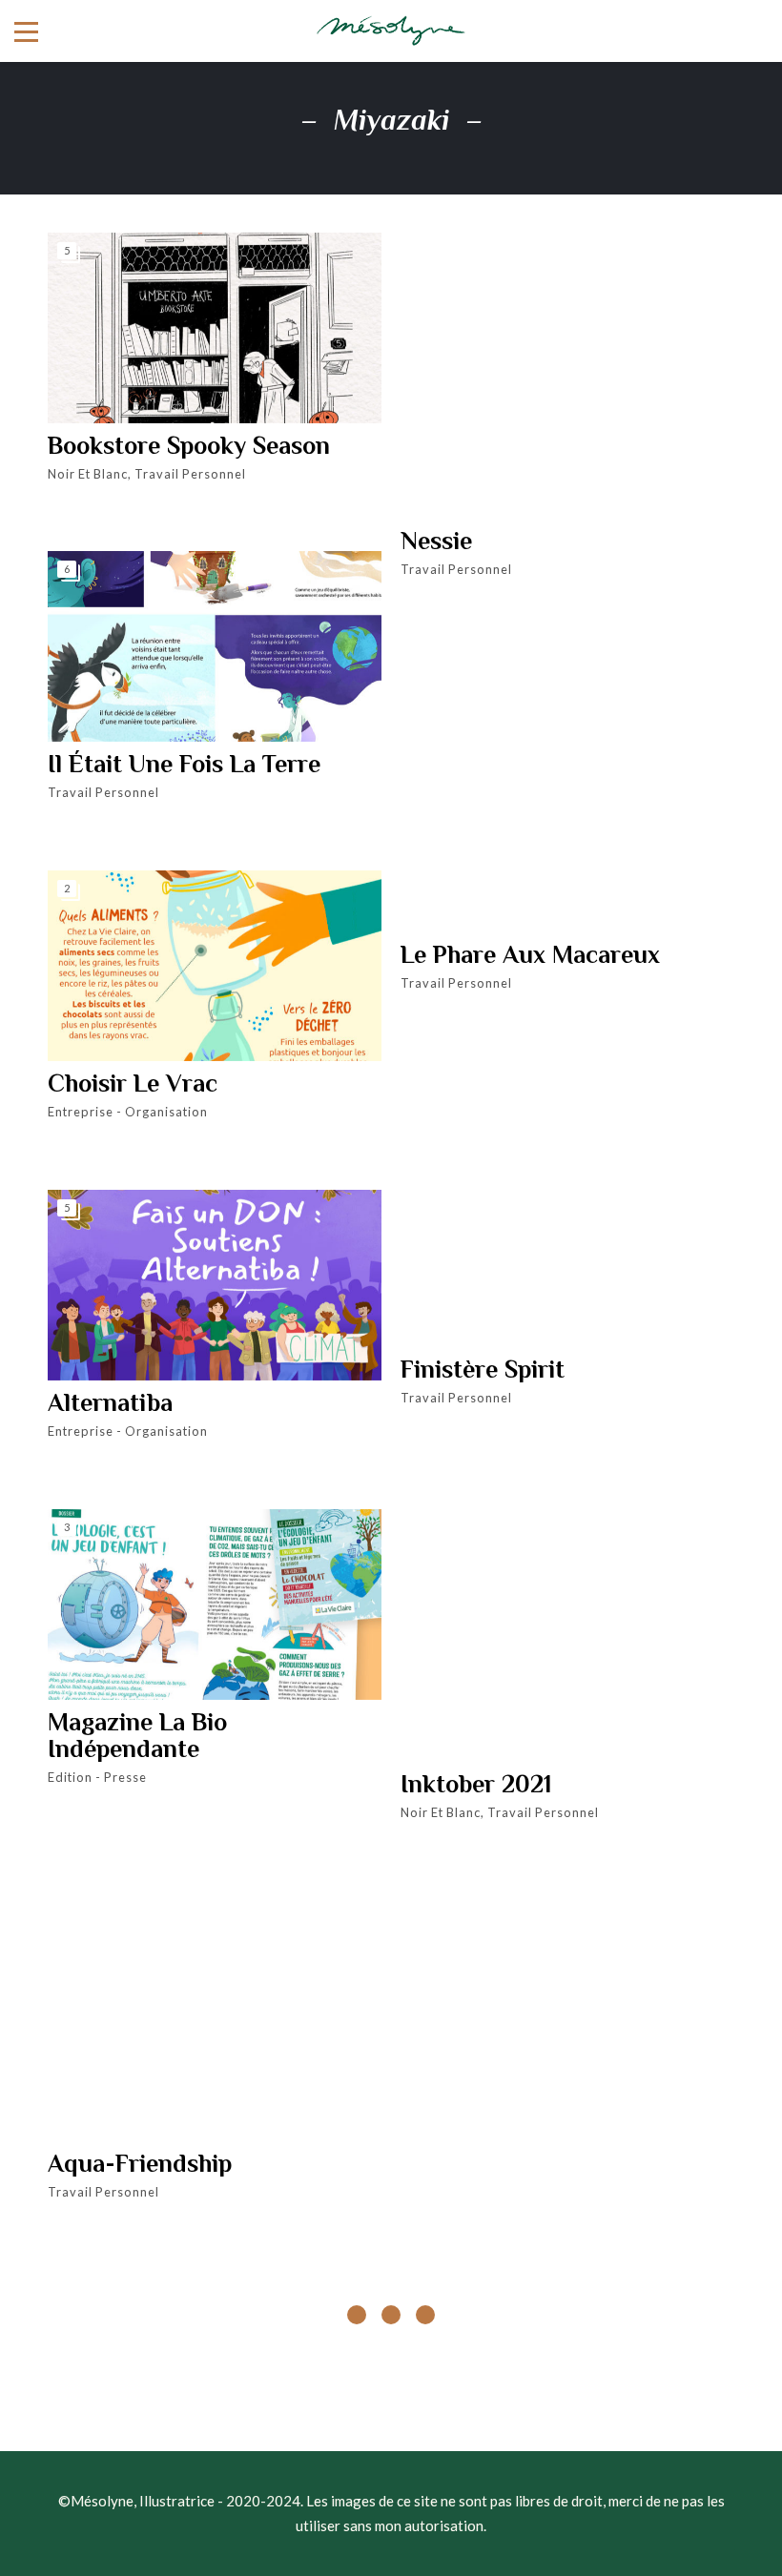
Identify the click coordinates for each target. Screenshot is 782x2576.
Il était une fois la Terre (184, 765)
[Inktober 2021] (567, 1619)
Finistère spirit (483, 1370)
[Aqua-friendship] (215, 1998)
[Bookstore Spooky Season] (215, 328)
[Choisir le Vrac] (215, 966)
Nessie (436, 542)
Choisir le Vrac (133, 1084)
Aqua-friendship (140, 2164)
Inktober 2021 (476, 1785)
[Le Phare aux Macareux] (567, 789)
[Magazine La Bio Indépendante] (215, 1605)
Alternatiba (110, 1403)
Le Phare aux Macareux (530, 955)
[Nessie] (567, 376)
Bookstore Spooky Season (189, 446)
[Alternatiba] (215, 1285)
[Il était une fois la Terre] (215, 646)
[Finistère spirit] (567, 1204)
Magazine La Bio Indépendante (137, 1736)
